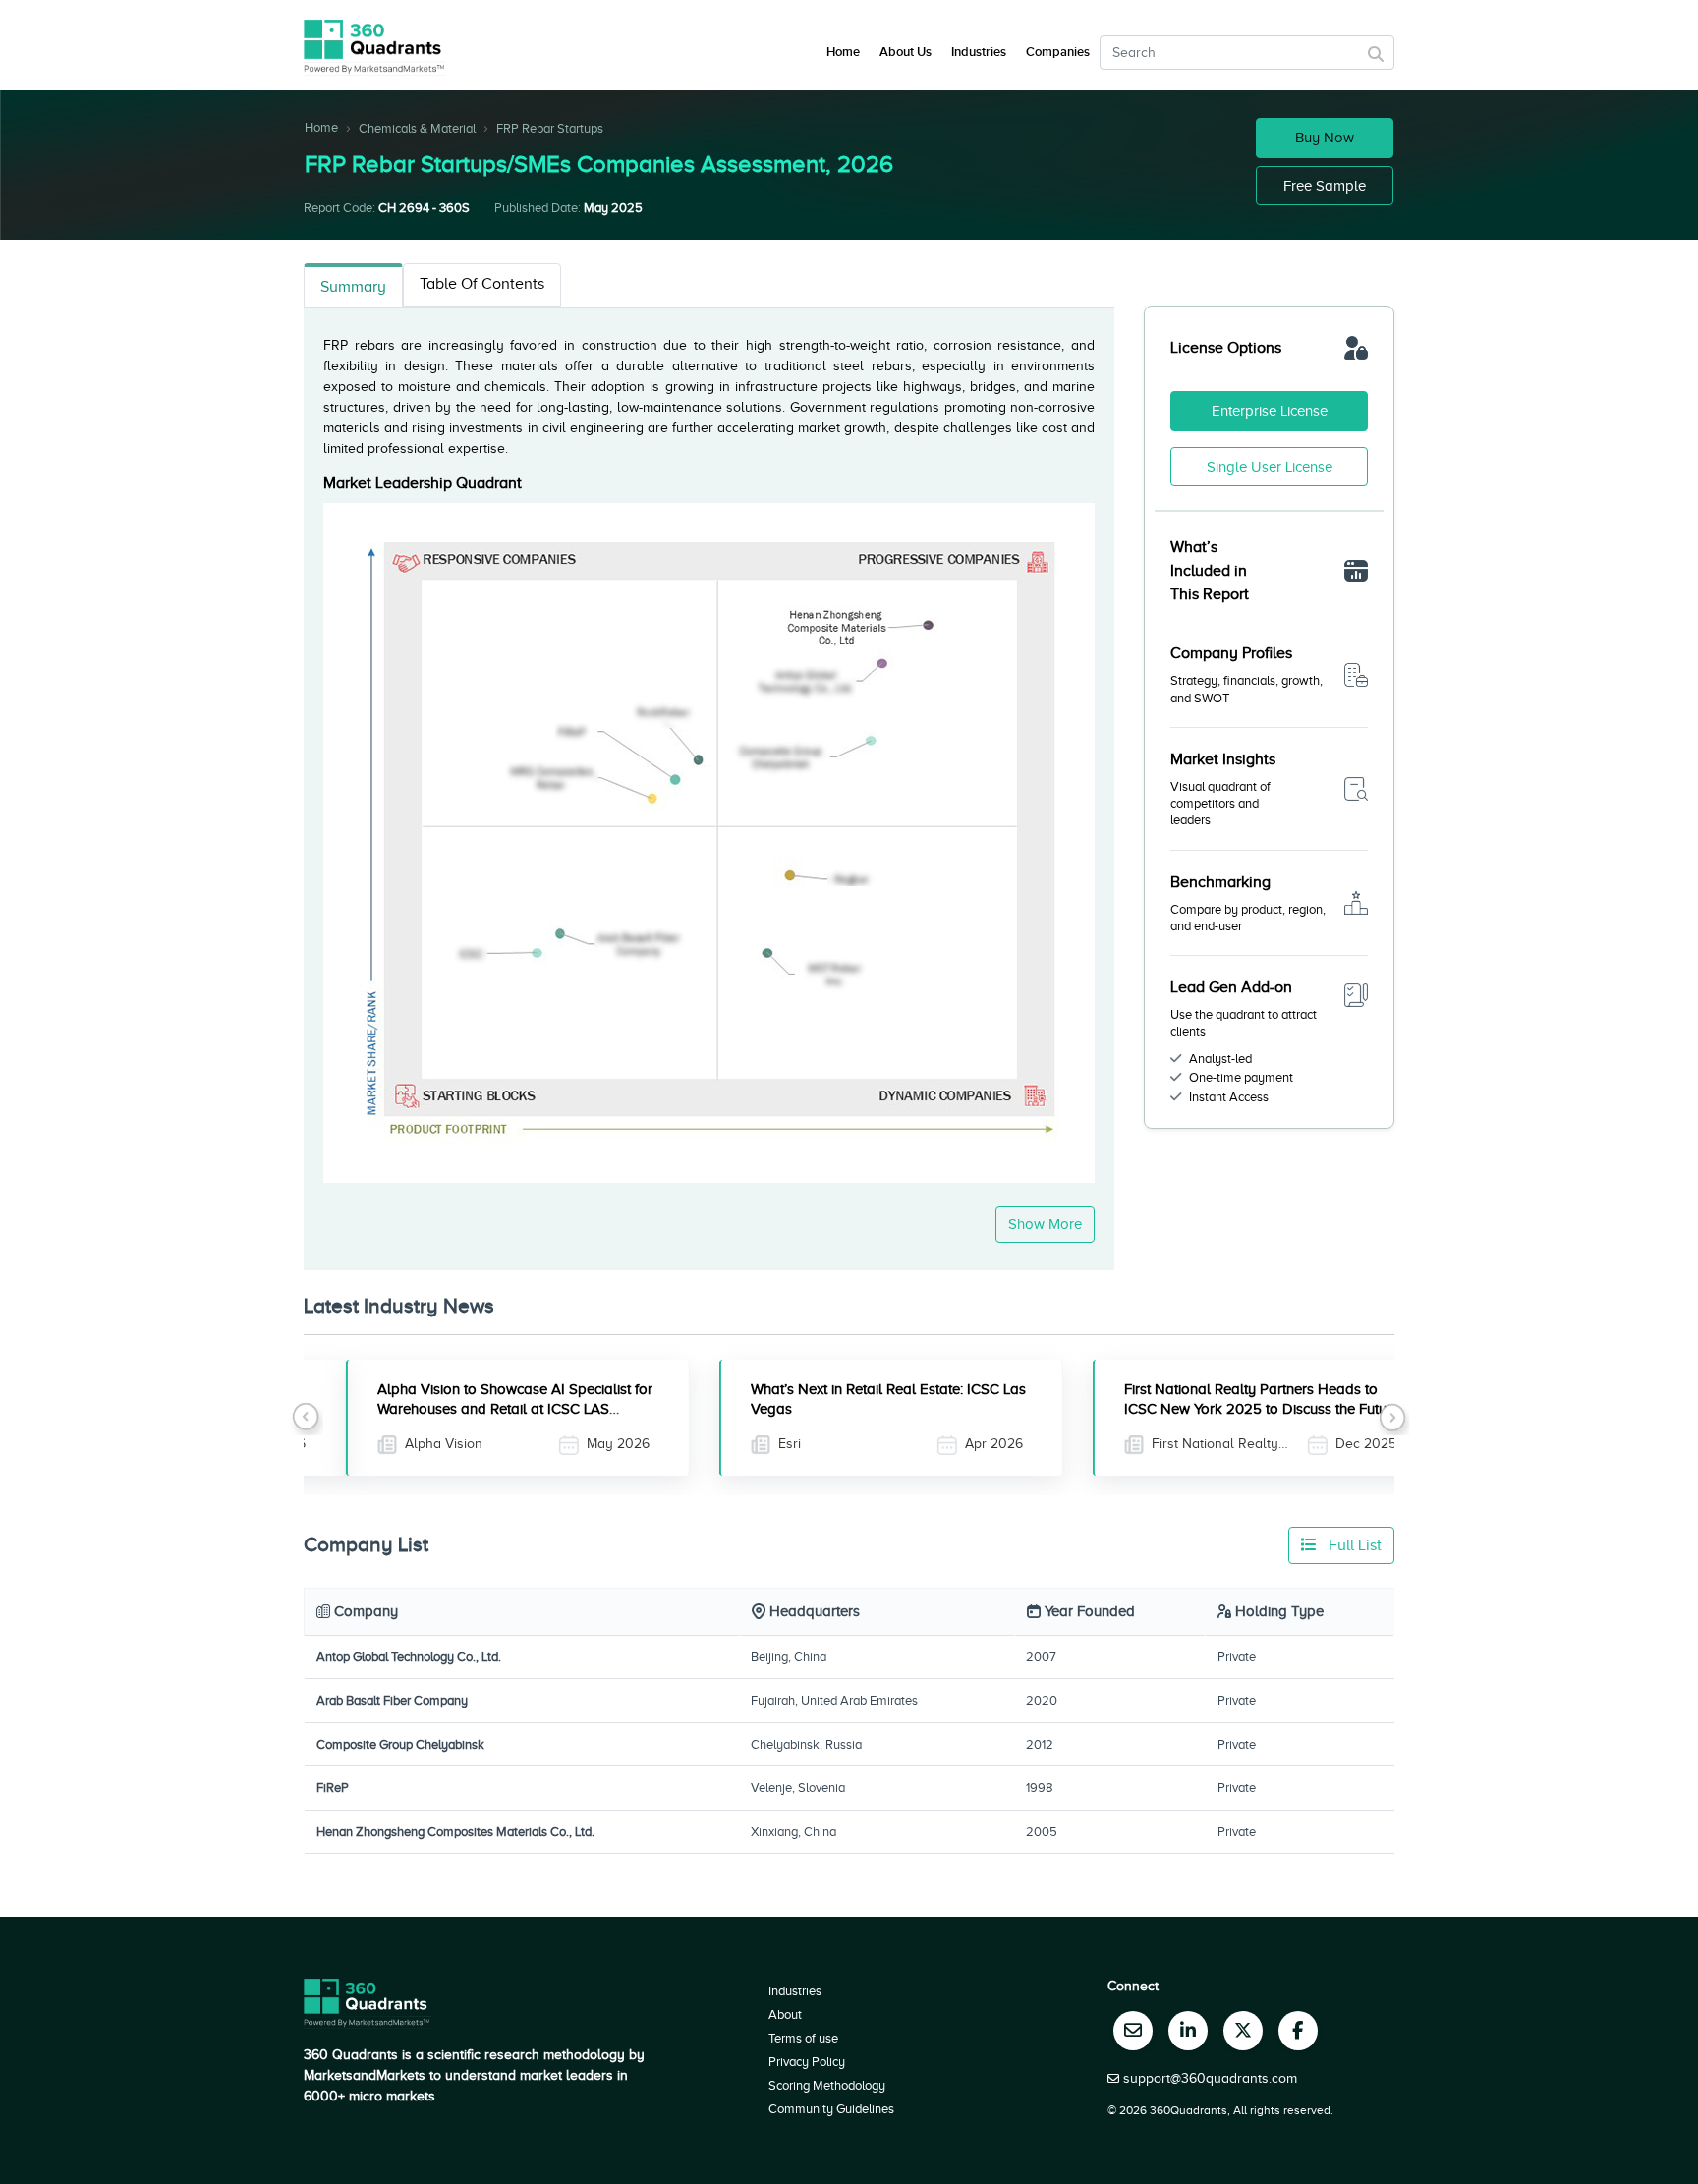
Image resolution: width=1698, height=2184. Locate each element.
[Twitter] (1243, 2031)
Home (321, 127)
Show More (1045, 1224)
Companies (1058, 52)
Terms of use (803, 2038)
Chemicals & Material (417, 128)
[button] (307, 1418)
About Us (906, 52)
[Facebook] (1298, 2031)
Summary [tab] (353, 287)
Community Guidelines (831, 2109)
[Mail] (1133, 2031)
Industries (979, 52)
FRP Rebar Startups (550, 128)
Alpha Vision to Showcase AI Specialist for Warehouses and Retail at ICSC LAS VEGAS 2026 (473, 1409)
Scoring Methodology (827, 2085)
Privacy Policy (807, 2062)
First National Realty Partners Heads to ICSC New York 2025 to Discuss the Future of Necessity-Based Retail (1219, 1409)
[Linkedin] (1188, 2031)
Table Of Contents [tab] (482, 284)
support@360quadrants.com (1210, 2078)
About (785, 2015)
